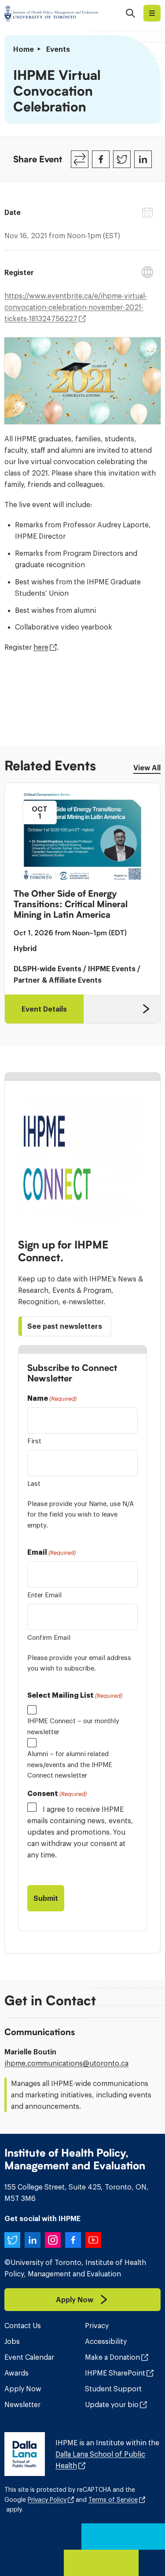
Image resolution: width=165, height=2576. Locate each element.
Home (24, 49)
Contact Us (23, 2326)
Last (34, 1483)
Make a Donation (112, 2357)
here (41, 647)
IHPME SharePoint (115, 2373)
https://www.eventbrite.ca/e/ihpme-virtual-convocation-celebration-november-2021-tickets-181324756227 (76, 307)
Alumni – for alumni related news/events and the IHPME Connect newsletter (70, 1764)
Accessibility (106, 2341)
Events (58, 49)
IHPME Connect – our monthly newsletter (73, 1726)
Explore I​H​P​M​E (152, 13)
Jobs (12, 2341)
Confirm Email (49, 1637)
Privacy (97, 2326)
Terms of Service (113, 2500)
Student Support (113, 2389)
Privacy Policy (47, 2500)
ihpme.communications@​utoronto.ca (66, 2063)
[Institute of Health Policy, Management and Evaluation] (51, 13)
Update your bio (112, 2404)
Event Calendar (29, 2357)
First (34, 1441)
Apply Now (23, 2389)
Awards (16, 2373)
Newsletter (22, 2404)
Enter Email (44, 1595)
